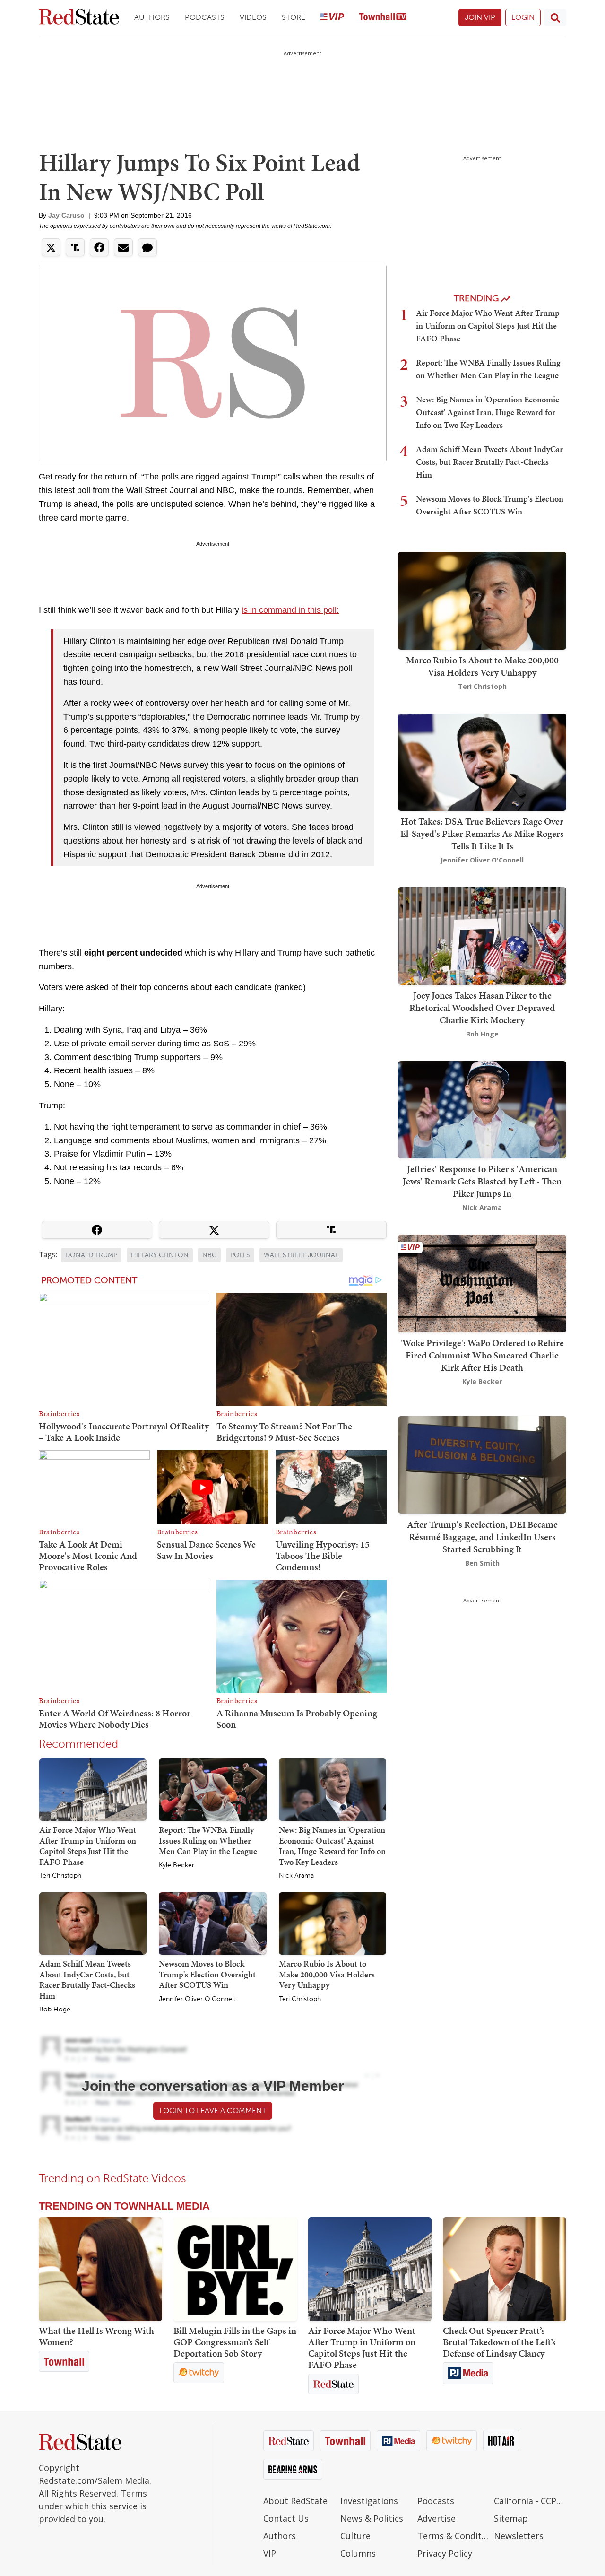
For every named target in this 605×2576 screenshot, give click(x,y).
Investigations (369, 2501)
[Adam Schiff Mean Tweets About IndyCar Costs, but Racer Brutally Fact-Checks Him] (93, 1923)
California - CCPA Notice (530, 2501)
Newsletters (519, 2536)
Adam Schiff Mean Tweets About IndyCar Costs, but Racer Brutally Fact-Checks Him (87, 1980)
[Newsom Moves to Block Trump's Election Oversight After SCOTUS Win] (212, 1923)
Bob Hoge (55, 2010)
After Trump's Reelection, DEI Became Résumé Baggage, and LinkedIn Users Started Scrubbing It (482, 1536)
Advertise (436, 2518)
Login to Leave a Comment (213, 2110)
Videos (253, 17)
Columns (358, 2553)
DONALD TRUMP (91, 1255)
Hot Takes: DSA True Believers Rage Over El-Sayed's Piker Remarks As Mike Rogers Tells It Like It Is (482, 834)
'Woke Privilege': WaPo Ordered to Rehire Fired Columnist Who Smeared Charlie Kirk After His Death (482, 1355)
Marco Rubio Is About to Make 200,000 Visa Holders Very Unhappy (327, 1974)
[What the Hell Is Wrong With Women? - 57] (100, 2269)
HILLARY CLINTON (160, 1255)
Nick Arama (296, 1876)
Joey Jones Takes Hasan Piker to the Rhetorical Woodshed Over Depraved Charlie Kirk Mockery (482, 1008)
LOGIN (523, 17)
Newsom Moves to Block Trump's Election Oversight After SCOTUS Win (207, 1974)
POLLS (240, 1255)
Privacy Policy (445, 2553)
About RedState (295, 2501)
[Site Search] (555, 17)
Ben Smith (482, 1562)
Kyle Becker (177, 1865)
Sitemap (511, 2518)
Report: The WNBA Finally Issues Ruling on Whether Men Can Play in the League (208, 1840)
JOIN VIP (480, 17)
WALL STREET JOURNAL (301, 1255)
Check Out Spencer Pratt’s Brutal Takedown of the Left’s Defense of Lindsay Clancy (499, 2342)
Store (294, 17)
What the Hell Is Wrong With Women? (96, 2336)
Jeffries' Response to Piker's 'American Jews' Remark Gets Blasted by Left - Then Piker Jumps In (482, 1181)
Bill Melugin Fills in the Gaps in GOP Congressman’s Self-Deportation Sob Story (235, 2342)
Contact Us (286, 2518)
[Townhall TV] (383, 18)
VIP (270, 2553)
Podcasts (205, 17)
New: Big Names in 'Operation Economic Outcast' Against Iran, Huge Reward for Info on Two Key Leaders (332, 1846)
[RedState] (79, 18)
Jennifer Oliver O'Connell (197, 1999)
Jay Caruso (66, 215)
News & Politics (372, 2518)
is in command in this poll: (290, 610)
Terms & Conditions (454, 2536)
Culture (355, 2536)
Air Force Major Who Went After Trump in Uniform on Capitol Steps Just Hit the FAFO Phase (88, 1846)
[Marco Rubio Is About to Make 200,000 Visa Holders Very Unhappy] (333, 1923)
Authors (152, 17)
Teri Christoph (60, 1876)
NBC (209, 1255)
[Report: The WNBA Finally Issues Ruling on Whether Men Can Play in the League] (212, 1789)
